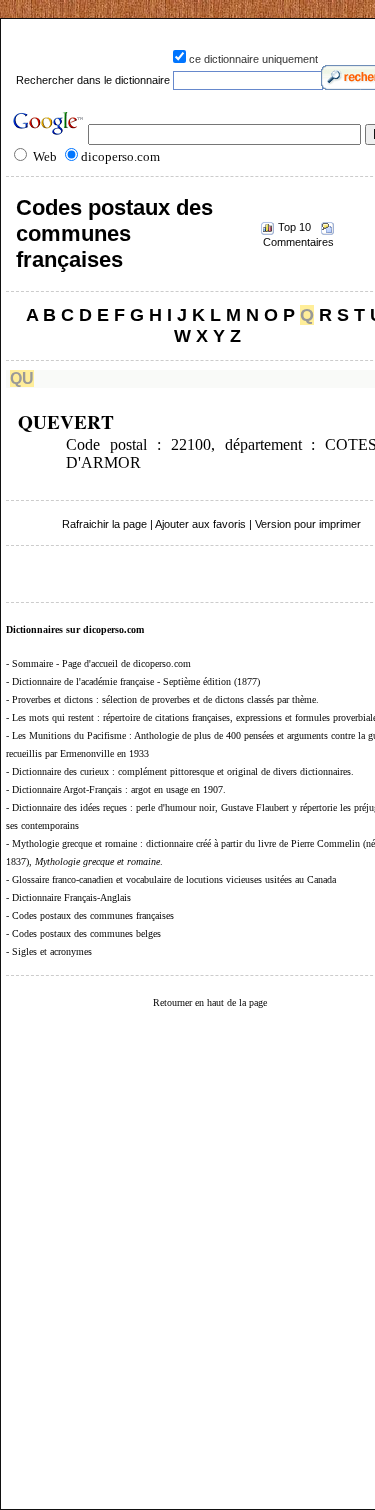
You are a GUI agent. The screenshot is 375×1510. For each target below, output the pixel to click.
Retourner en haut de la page (210, 1002)
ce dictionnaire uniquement (253, 59)
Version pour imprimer (308, 524)
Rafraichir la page (104, 524)
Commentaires (298, 242)
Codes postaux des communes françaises (114, 233)
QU (22, 378)
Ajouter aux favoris (200, 524)
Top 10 (294, 227)
